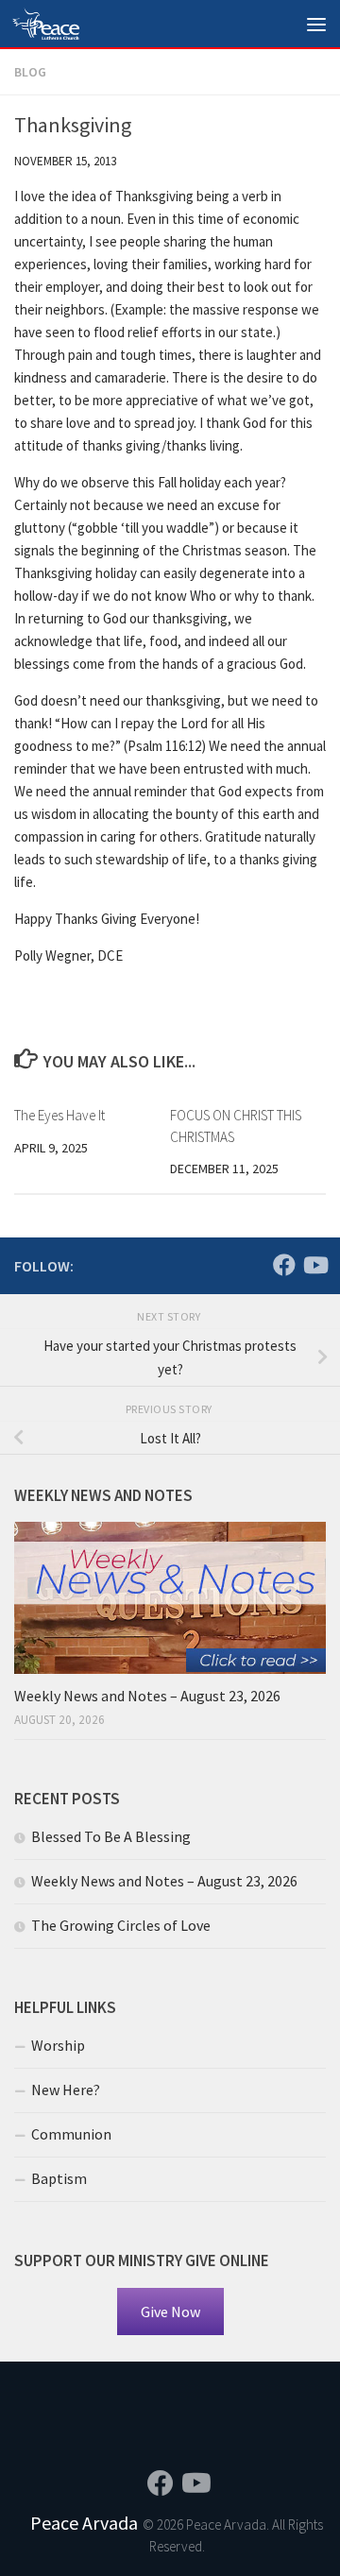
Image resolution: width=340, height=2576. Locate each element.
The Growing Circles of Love (121, 1925)
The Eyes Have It (59, 1115)
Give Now (170, 2312)
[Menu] (316, 24)
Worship (58, 2045)
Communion (71, 2134)
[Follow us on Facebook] (284, 1265)
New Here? (66, 2090)
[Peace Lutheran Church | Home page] (57, 24)
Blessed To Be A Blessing (111, 1836)
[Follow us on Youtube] (314, 1265)
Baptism (59, 2178)
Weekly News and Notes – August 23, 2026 (147, 1696)
